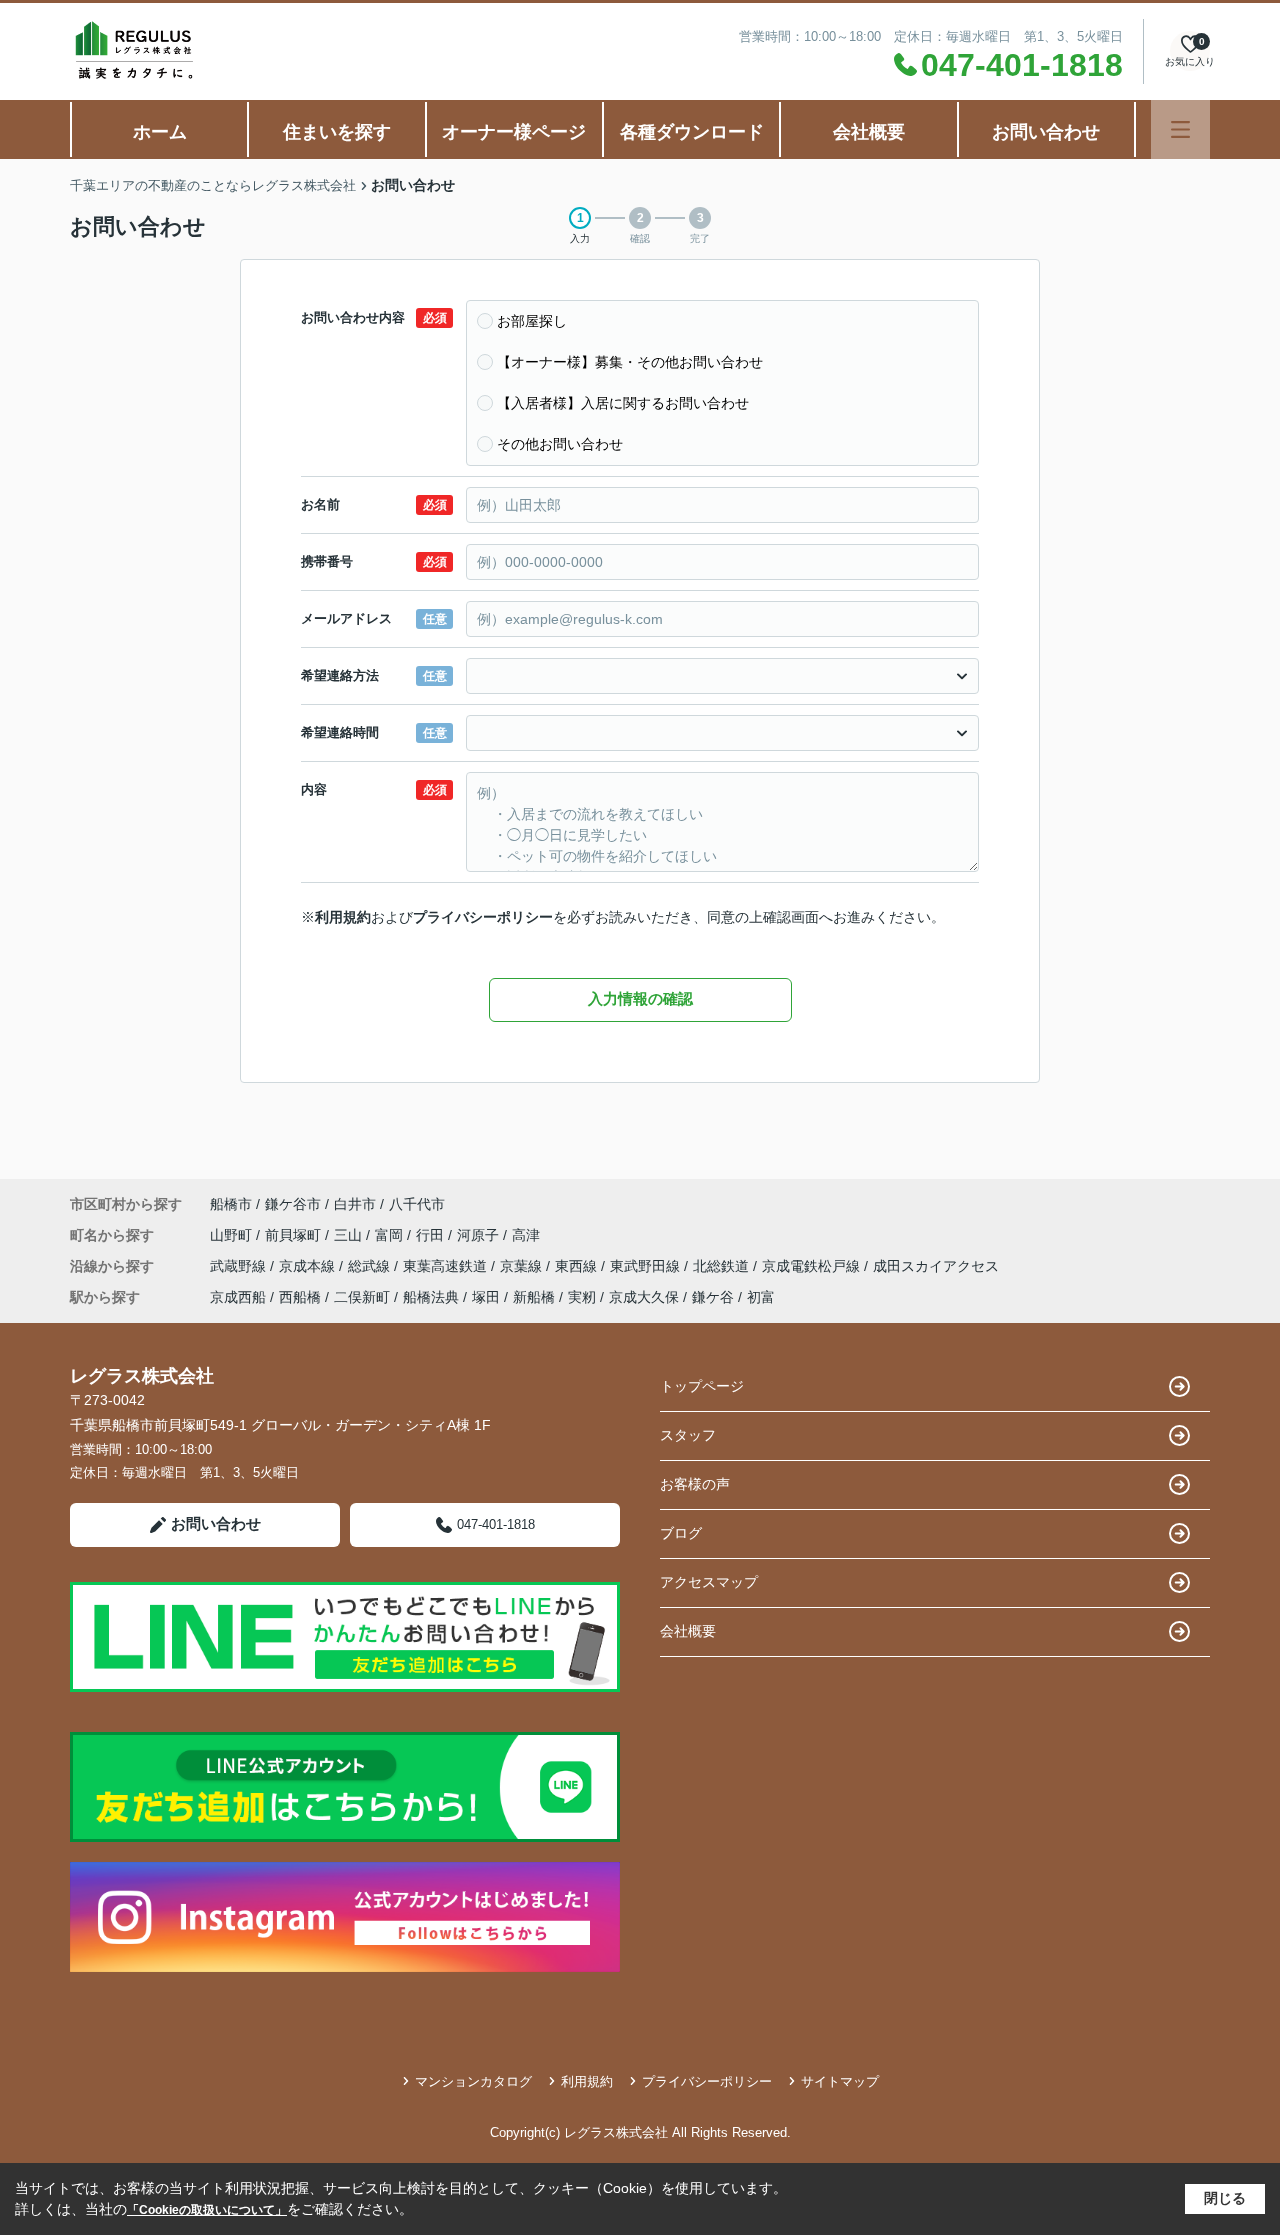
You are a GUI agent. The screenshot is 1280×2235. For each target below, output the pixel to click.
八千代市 (417, 1204)
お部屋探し (532, 321)
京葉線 (523, 1266)
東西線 (578, 1266)
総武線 (371, 1266)
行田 (432, 1235)
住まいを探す (337, 132)
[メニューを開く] (1180, 129)
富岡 (391, 1235)
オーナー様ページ (514, 132)
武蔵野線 (240, 1266)
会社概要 (869, 132)
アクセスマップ (709, 1582)
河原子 (480, 1235)
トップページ (702, 1386)
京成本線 (309, 1266)
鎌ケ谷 (713, 1297)
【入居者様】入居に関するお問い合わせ (623, 403)
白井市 (355, 1204)
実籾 (582, 1297)
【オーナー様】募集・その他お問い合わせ (630, 362)
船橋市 (231, 1204)
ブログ (681, 1533)
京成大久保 (644, 1297)
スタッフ (688, 1435)
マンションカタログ (473, 2081)
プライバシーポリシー (483, 917)
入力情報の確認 (640, 998)
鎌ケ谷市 (293, 1204)
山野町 (233, 1235)
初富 (761, 1297)
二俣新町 (362, 1297)
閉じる (1225, 2198)
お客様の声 (695, 1484)
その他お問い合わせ (560, 444)
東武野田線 (647, 1266)
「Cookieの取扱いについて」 (207, 2210)
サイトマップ (840, 2081)
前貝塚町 (295, 1235)
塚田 (486, 1297)
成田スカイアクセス (936, 1266)
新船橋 (534, 1297)
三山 (350, 1235)
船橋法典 (431, 1297)
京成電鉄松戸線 (813, 1266)
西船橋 (300, 1297)
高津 (526, 1235)
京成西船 (238, 1297)
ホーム (160, 132)
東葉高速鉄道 (447, 1266)
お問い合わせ (1046, 132)
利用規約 (343, 917)
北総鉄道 (723, 1266)
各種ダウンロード (692, 132)
